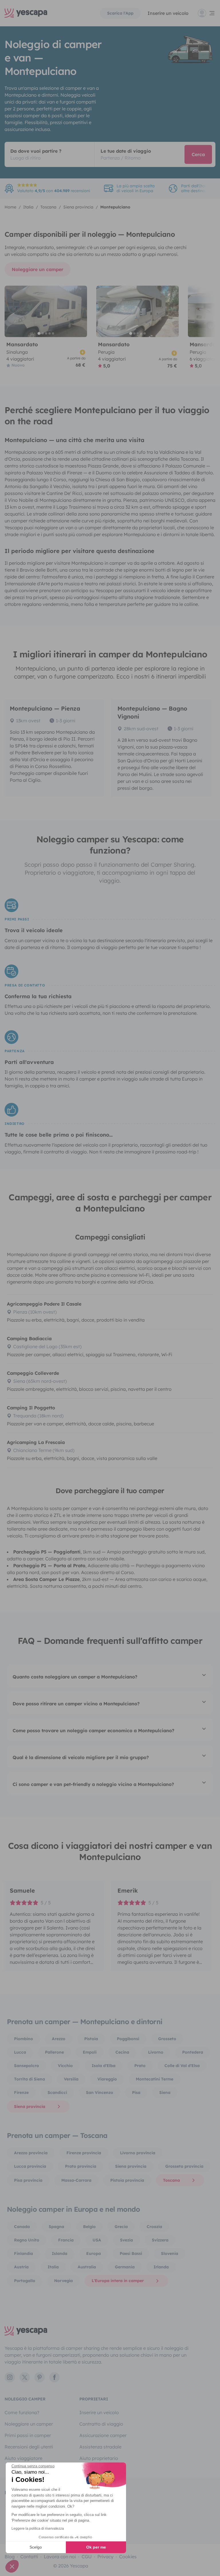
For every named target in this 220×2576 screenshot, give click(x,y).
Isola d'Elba (104, 2066)
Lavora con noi (60, 2557)
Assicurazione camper (103, 2435)
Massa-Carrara (76, 2180)
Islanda (60, 2253)
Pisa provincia (28, 2180)
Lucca (20, 2052)
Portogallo (25, 2281)
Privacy (105, 2557)
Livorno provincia (138, 2153)
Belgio (89, 2227)
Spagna (56, 2227)
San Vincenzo (100, 2092)
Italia (53, 2267)
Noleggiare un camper (38, 269)
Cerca (198, 154)
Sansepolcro (26, 2066)
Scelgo (36, 2547)
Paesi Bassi (131, 2253)
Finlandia (23, 2253)
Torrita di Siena (30, 2079)
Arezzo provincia (31, 2153)
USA (97, 2240)
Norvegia (63, 2281)
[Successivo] (80, 311)
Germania (125, 2267)
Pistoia (91, 2039)
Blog (10, 2557)
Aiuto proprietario (99, 2458)
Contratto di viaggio (101, 2424)
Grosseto (167, 2039)
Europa (94, 2253)
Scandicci (57, 2092)
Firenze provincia (84, 2153)
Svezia (126, 2240)
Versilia (71, 2079)
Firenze (21, 2092)
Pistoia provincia (127, 2180)
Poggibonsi (128, 2039)
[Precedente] (11, 311)
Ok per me (96, 2547)
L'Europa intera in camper (118, 2281)
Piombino (23, 2039)
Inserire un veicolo (168, 13)
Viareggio (107, 2079)
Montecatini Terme (155, 2079)
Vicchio (65, 2066)
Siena (165, 2092)
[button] (12, 2566)
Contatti (29, 2557)
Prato (140, 2066)
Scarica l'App (120, 13)
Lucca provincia (30, 2166)
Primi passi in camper (28, 2435)
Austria (21, 2267)
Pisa (136, 2092)
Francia (66, 2240)
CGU (87, 2557)
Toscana (171, 2180)
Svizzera (160, 2240)
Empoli (90, 2052)
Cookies (128, 2557)
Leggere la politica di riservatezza (38, 2529)
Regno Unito (27, 2240)
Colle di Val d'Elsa (182, 2066)
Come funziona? (22, 2412)
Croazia (154, 2227)
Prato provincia (81, 2166)
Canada (22, 2227)
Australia (87, 2267)
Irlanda (161, 2267)
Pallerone (54, 2052)
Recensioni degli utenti (29, 2447)
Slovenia (170, 2253)
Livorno (156, 2052)
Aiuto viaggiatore (23, 2458)
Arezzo (59, 2039)
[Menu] (207, 13)
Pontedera (193, 2052)
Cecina (122, 2052)
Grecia (121, 2227)
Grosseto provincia (184, 2166)
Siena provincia (30, 2106)
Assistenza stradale (100, 2447)
